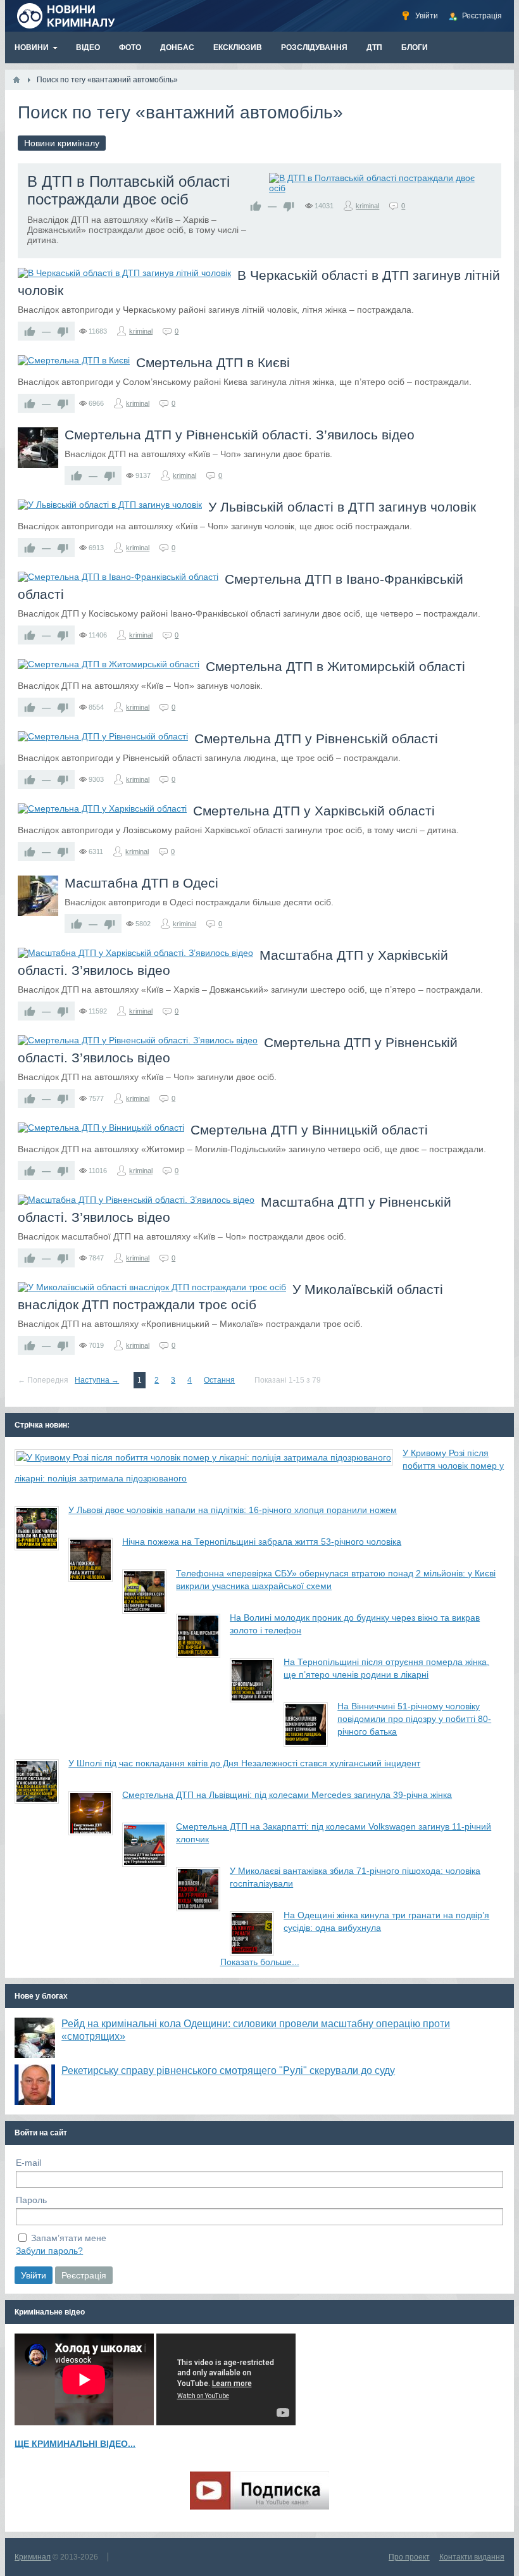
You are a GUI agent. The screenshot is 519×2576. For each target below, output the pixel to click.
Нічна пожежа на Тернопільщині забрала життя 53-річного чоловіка (262, 1542)
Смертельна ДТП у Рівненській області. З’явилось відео (240, 435)
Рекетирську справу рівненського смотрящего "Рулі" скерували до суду (228, 2070)
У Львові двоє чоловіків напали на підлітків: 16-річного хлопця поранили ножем (233, 1510)
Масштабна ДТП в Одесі (141, 883)
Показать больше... (260, 1962)
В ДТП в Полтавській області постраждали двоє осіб (128, 190)
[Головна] (16, 80)
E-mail (28, 2163)
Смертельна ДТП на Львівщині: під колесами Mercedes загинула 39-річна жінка (287, 1795)
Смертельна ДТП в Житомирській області (335, 666)
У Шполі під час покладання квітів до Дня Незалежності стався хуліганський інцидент (244, 1763)
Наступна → (97, 1380)
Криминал (33, 2557)
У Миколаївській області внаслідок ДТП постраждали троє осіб (230, 1297)
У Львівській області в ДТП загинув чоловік (342, 507)
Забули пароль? (49, 2251)
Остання (219, 1380)
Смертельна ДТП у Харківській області (314, 811)
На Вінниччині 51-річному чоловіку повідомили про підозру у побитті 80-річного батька (414, 1719)
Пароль (31, 2200)
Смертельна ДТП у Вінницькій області (309, 1130)
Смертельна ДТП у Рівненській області (316, 738)
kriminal (367, 206)
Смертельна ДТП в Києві (213, 362)
